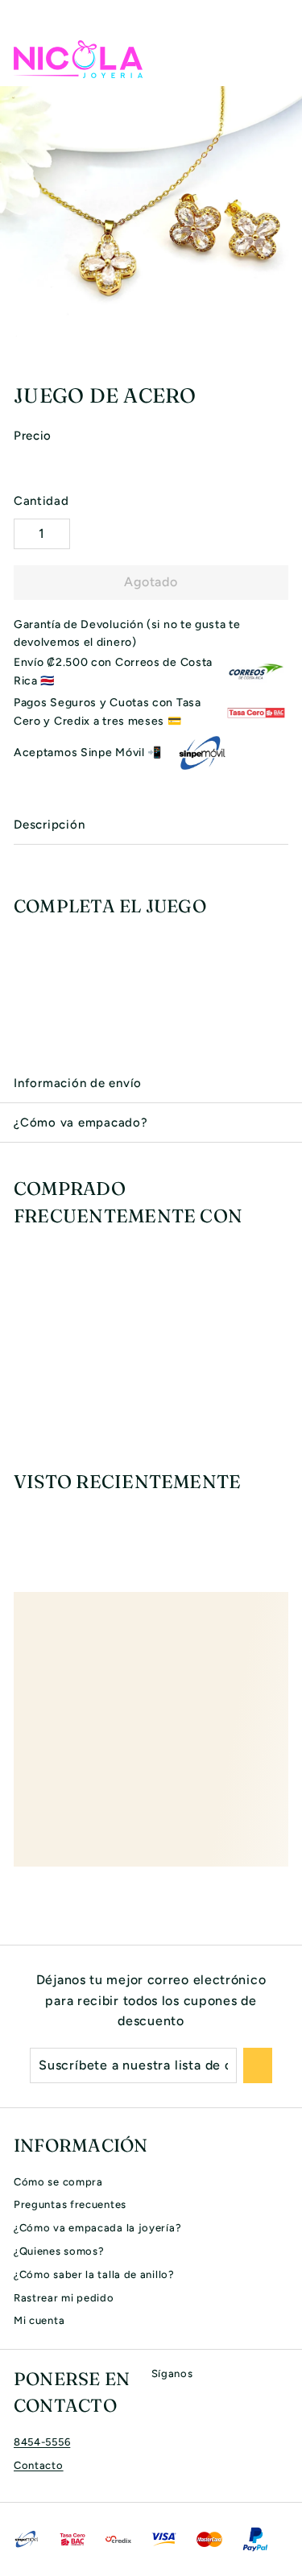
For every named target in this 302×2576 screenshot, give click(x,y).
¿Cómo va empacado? (81, 1123)
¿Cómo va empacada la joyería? (97, 2228)
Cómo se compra (58, 2182)
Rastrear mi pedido (64, 2298)
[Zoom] (288, 354)
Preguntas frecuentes (70, 2204)
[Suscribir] (258, 2065)
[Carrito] (275, 59)
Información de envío (78, 1083)
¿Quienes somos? (59, 2251)
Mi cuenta (39, 2320)
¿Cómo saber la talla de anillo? (94, 2274)
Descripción (49, 825)
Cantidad (41, 501)
